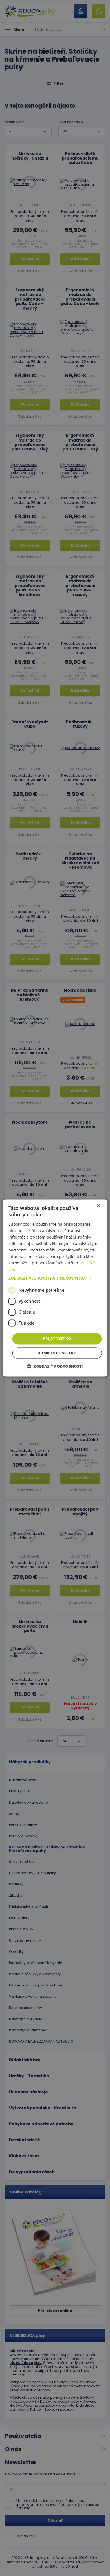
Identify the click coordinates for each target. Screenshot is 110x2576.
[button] (55, 1278)
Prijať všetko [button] (57, 1339)
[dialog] (55, 1288)
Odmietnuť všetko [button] (57, 1353)
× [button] (98, 1206)
